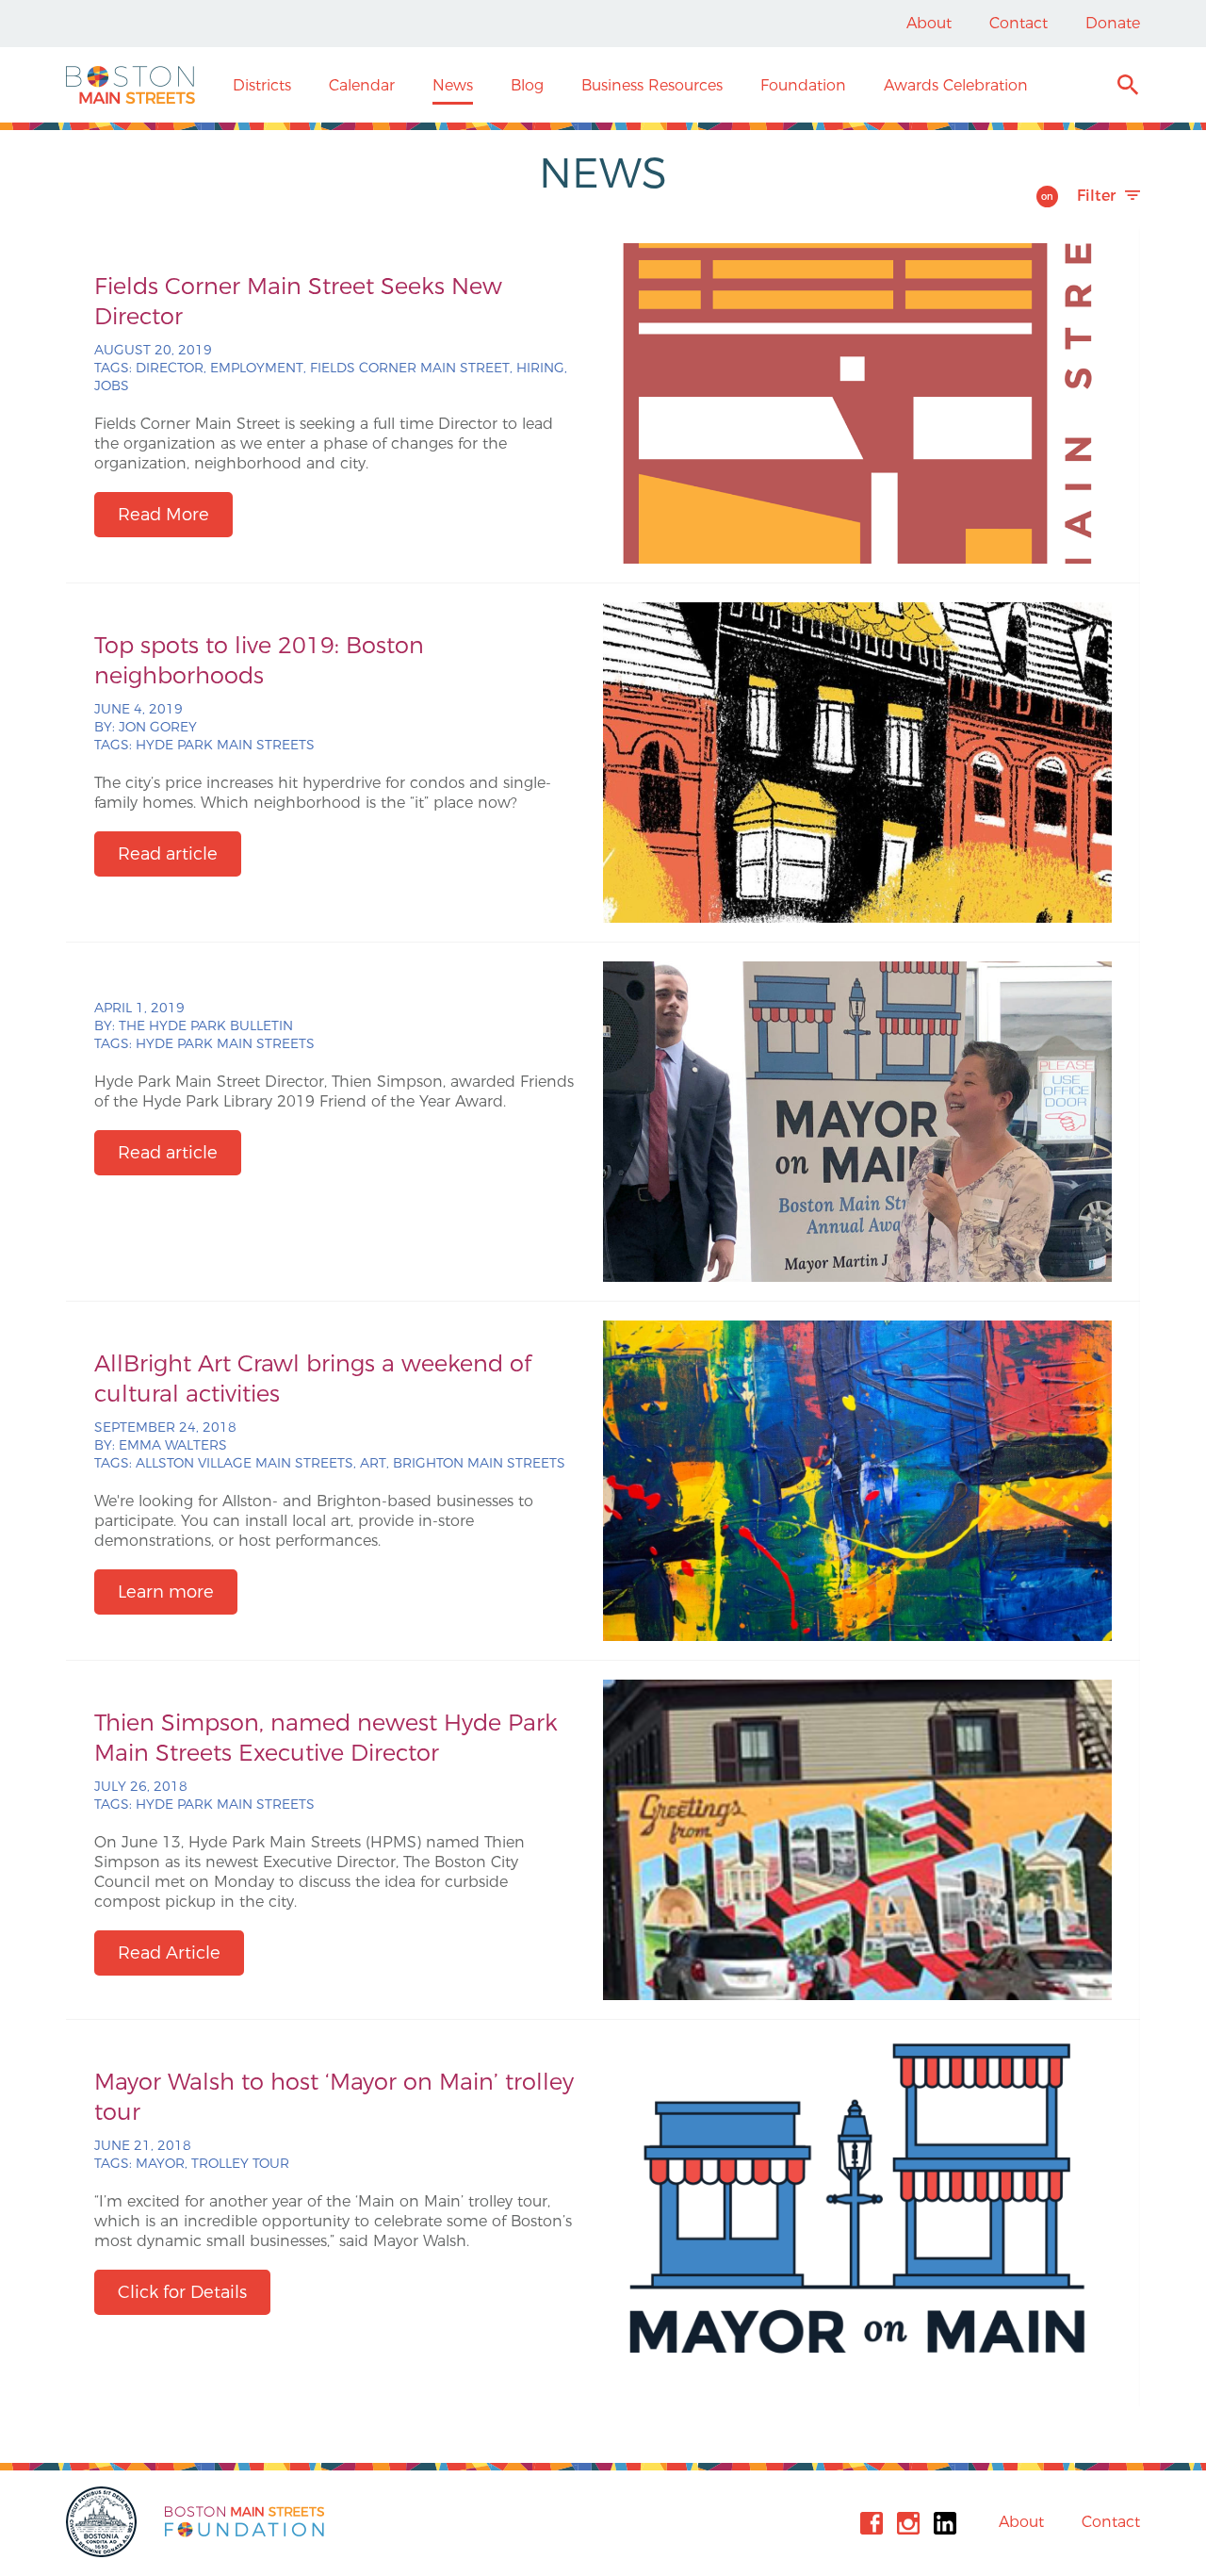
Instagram (908, 2523)
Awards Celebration (956, 85)
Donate (1113, 23)
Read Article (169, 1953)
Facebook (872, 2523)
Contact (1019, 23)
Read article (168, 854)
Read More (163, 515)
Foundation (803, 85)
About (929, 23)
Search (1127, 87)
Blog (527, 85)
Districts (262, 85)
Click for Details (182, 2292)
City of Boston (104, 2522)
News (453, 85)
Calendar (362, 85)
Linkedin (945, 2523)
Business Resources (652, 85)
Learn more (166, 1592)
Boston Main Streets (130, 85)
